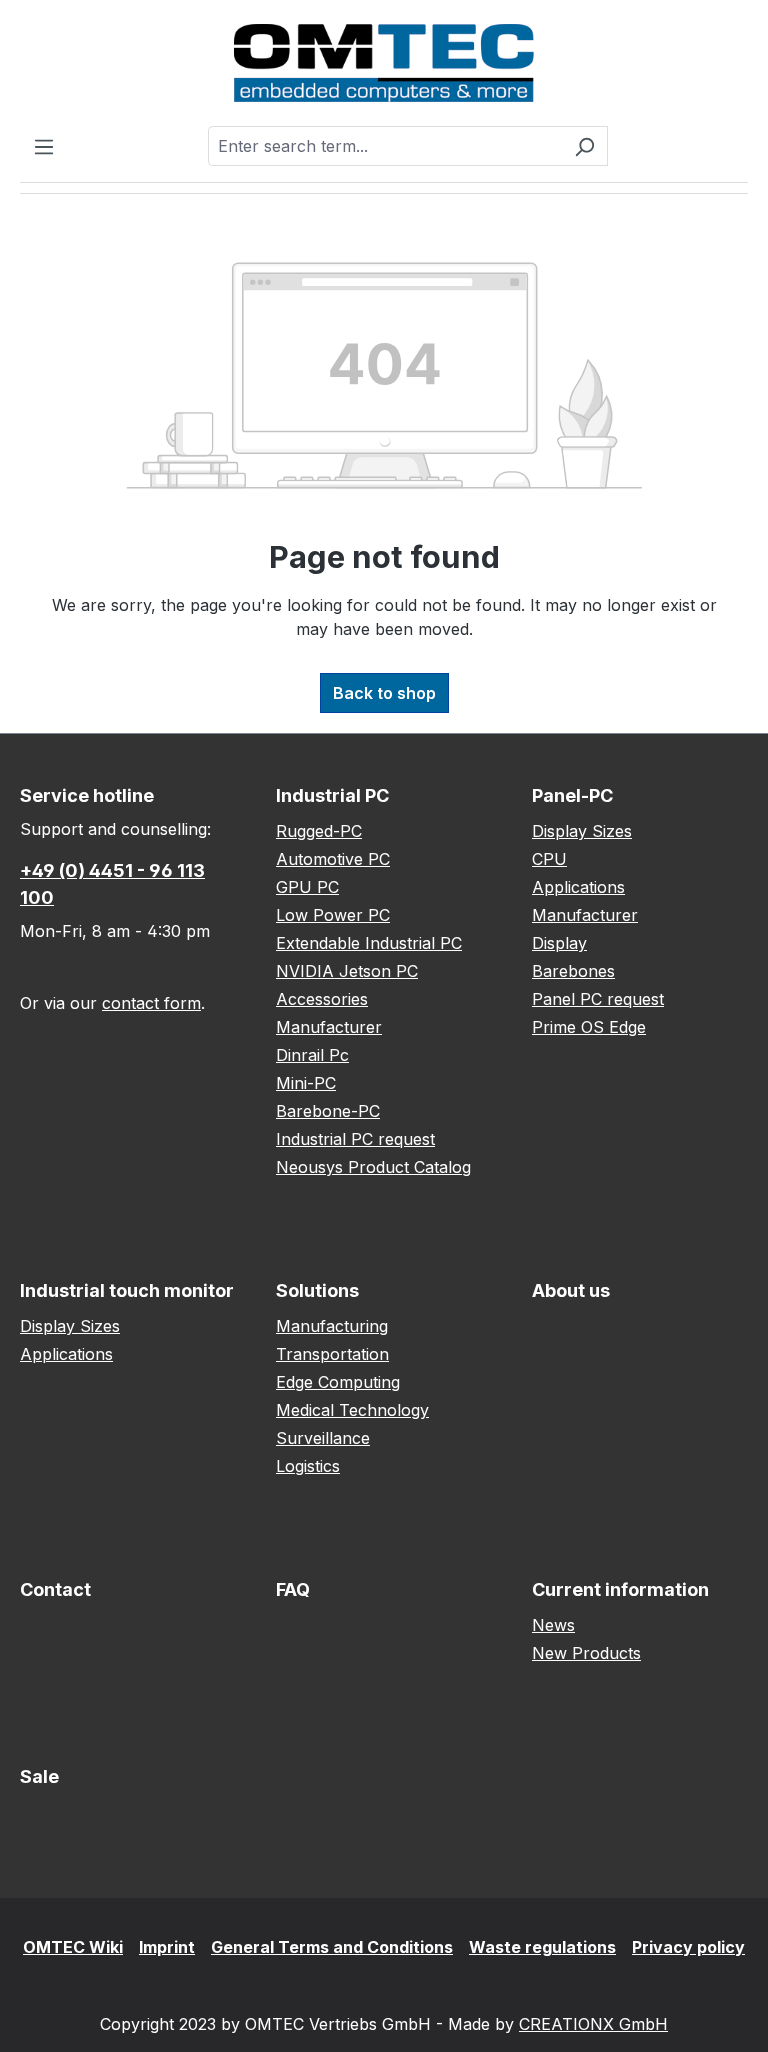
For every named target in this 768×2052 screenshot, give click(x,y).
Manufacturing (332, 1326)
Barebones (573, 971)
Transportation (332, 1354)
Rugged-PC (319, 831)
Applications (578, 887)
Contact (55, 1589)
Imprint (167, 1947)
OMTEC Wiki (73, 1947)
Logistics (308, 1466)
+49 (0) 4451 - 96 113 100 (112, 884)
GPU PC (307, 887)
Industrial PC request (355, 1139)
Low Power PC (333, 915)
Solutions (317, 1290)
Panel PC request (598, 999)
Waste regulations (542, 1947)
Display (559, 943)
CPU (549, 859)
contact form (151, 1003)
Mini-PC (306, 1083)
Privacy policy (688, 1947)
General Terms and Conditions (332, 1947)
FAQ (293, 1589)
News (553, 1625)
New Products (586, 1653)
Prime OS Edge (589, 1027)
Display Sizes (582, 831)
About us (571, 1290)
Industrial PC (332, 795)
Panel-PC (572, 795)
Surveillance (323, 1438)
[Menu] (44, 146)
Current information (620, 1589)
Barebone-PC (328, 1111)
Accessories (322, 999)
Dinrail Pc (312, 1055)
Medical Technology (352, 1410)
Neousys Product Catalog (373, 1167)
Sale (39, 1776)
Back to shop (384, 693)
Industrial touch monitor (127, 1290)
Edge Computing (338, 1382)
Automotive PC (333, 859)
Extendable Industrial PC (369, 943)
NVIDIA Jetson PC (347, 971)
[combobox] (385, 146)
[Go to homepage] (384, 63)
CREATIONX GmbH (593, 2024)
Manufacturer (329, 1027)
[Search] (584, 146)
